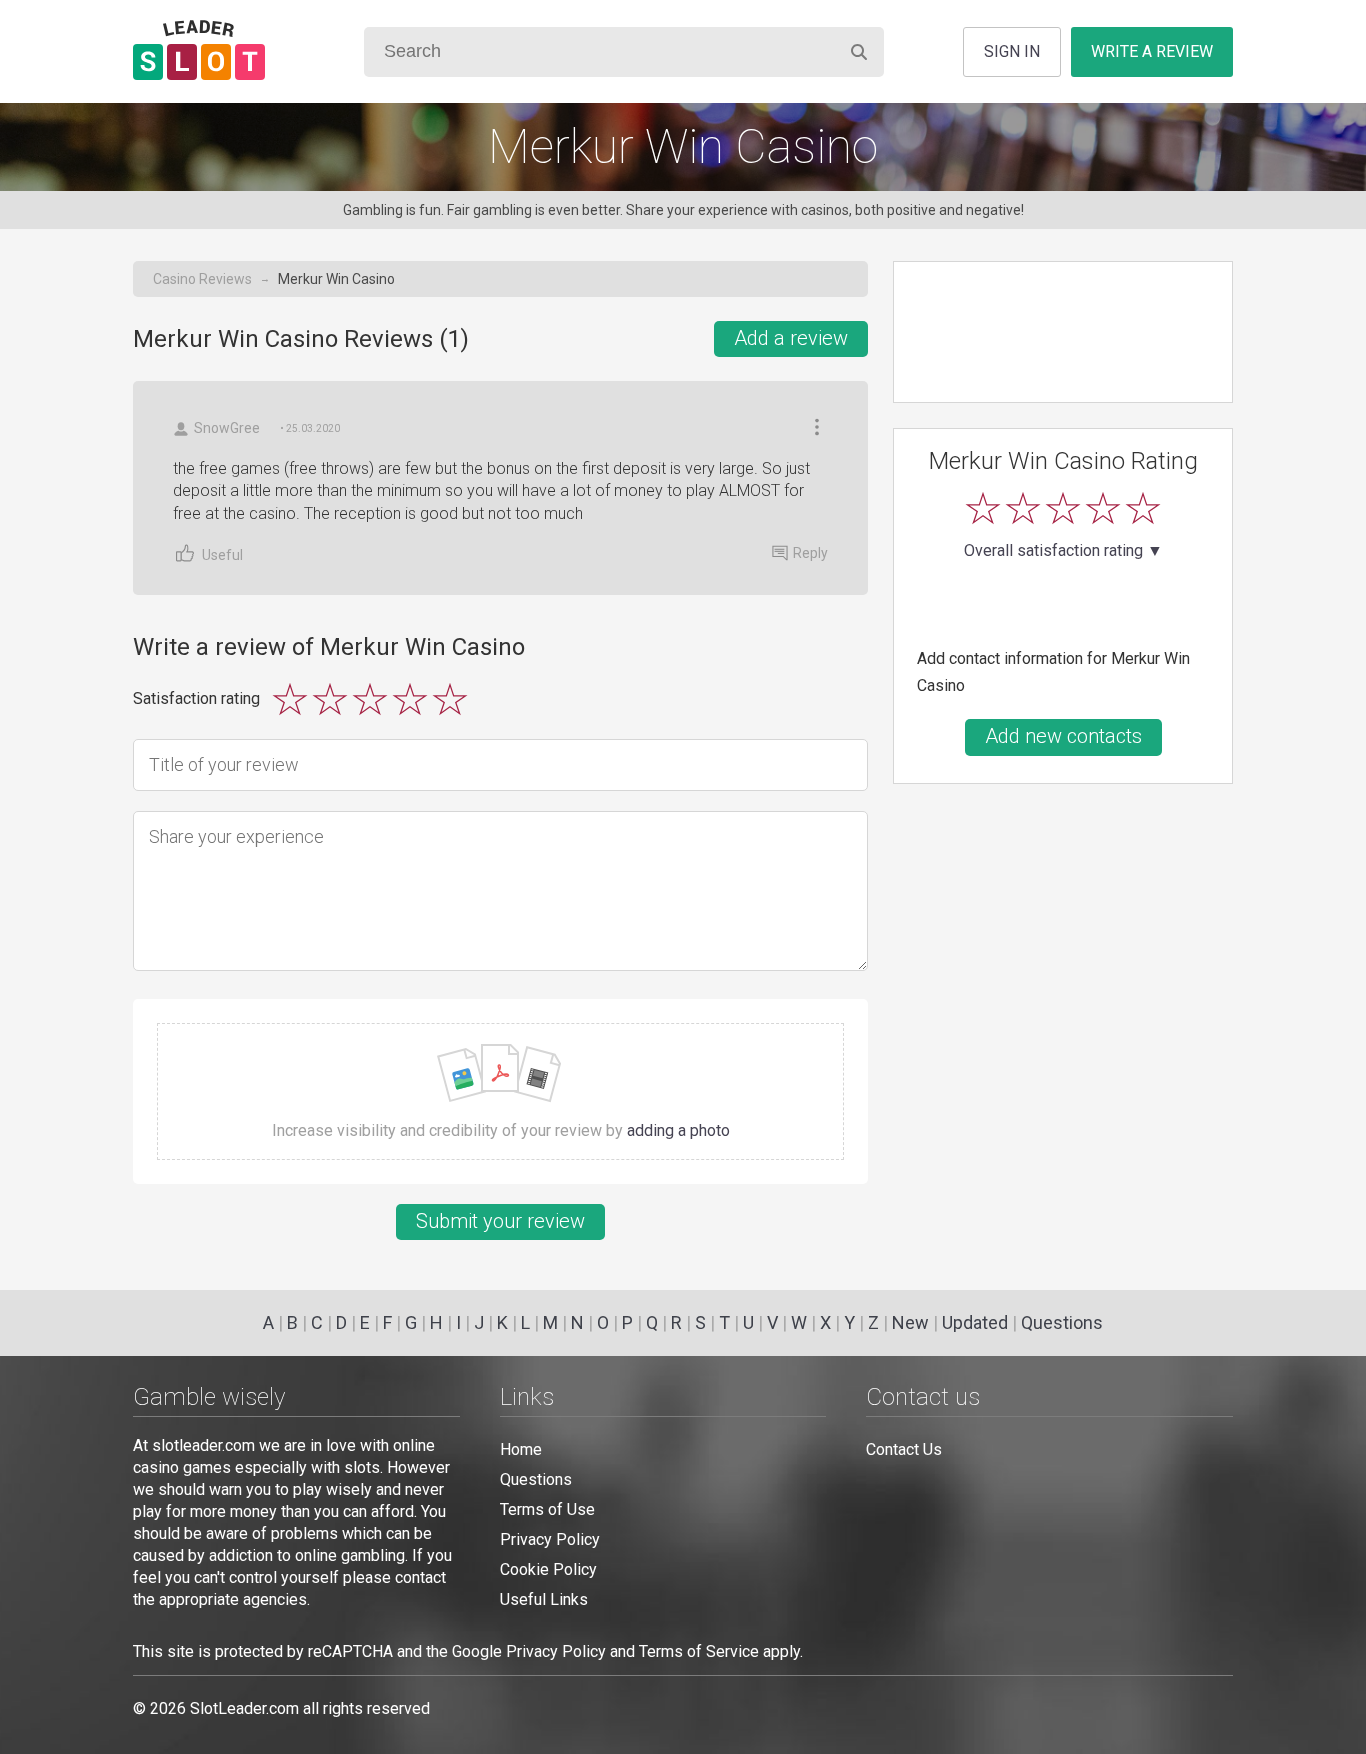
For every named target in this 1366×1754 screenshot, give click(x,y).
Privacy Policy (550, 1539)
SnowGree (227, 428)
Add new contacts (1063, 736)
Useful (222, 555)
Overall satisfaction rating (1063, 551)
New (910, 1322)
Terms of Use (547, 1509)
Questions (1062, 1322)
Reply (810, 553)
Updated (975, 1322)
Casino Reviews (202, 279)
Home (521, 1449)
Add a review (791, 338)
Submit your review (500, 1221)
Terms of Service (699, 1651)
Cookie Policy (548, 1569)
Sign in (1012, 51)
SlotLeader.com (244, 1708)
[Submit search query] (859, 51)
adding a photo (678, 1130)
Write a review (1152, 51)
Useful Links (544, 1599)
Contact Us (904, 1449)
